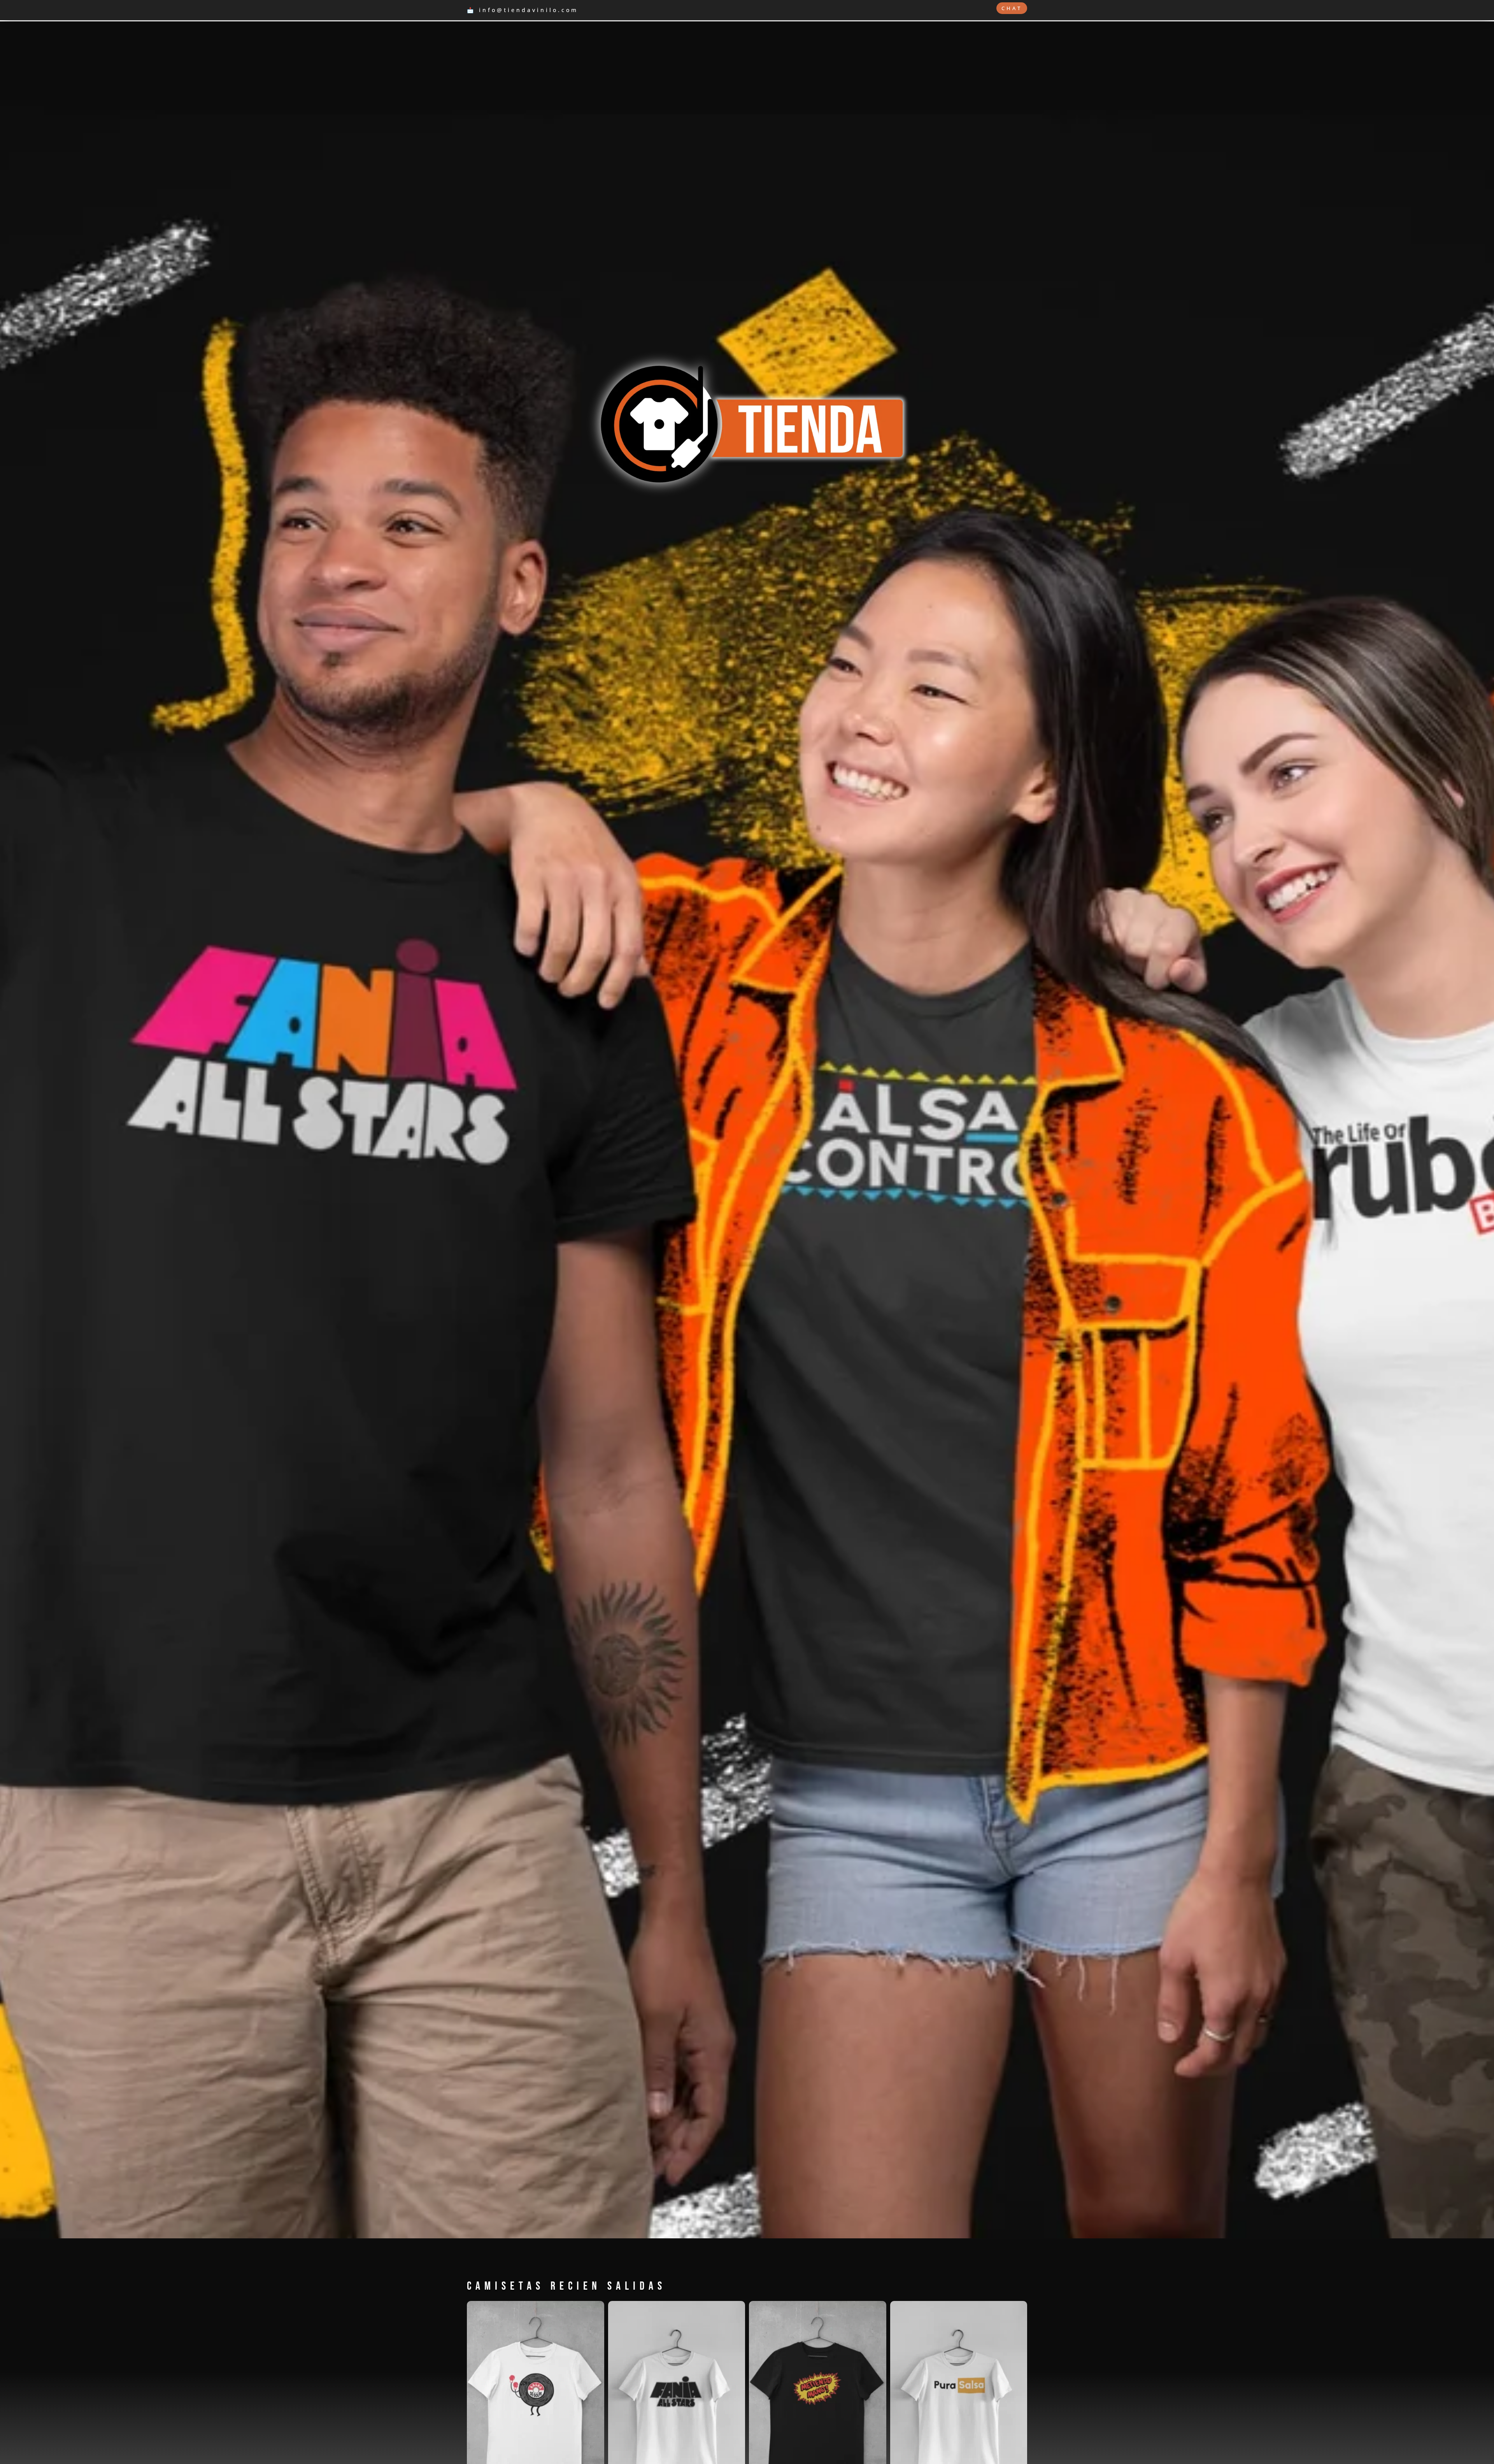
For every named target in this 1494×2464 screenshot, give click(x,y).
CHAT (1012, 8)
